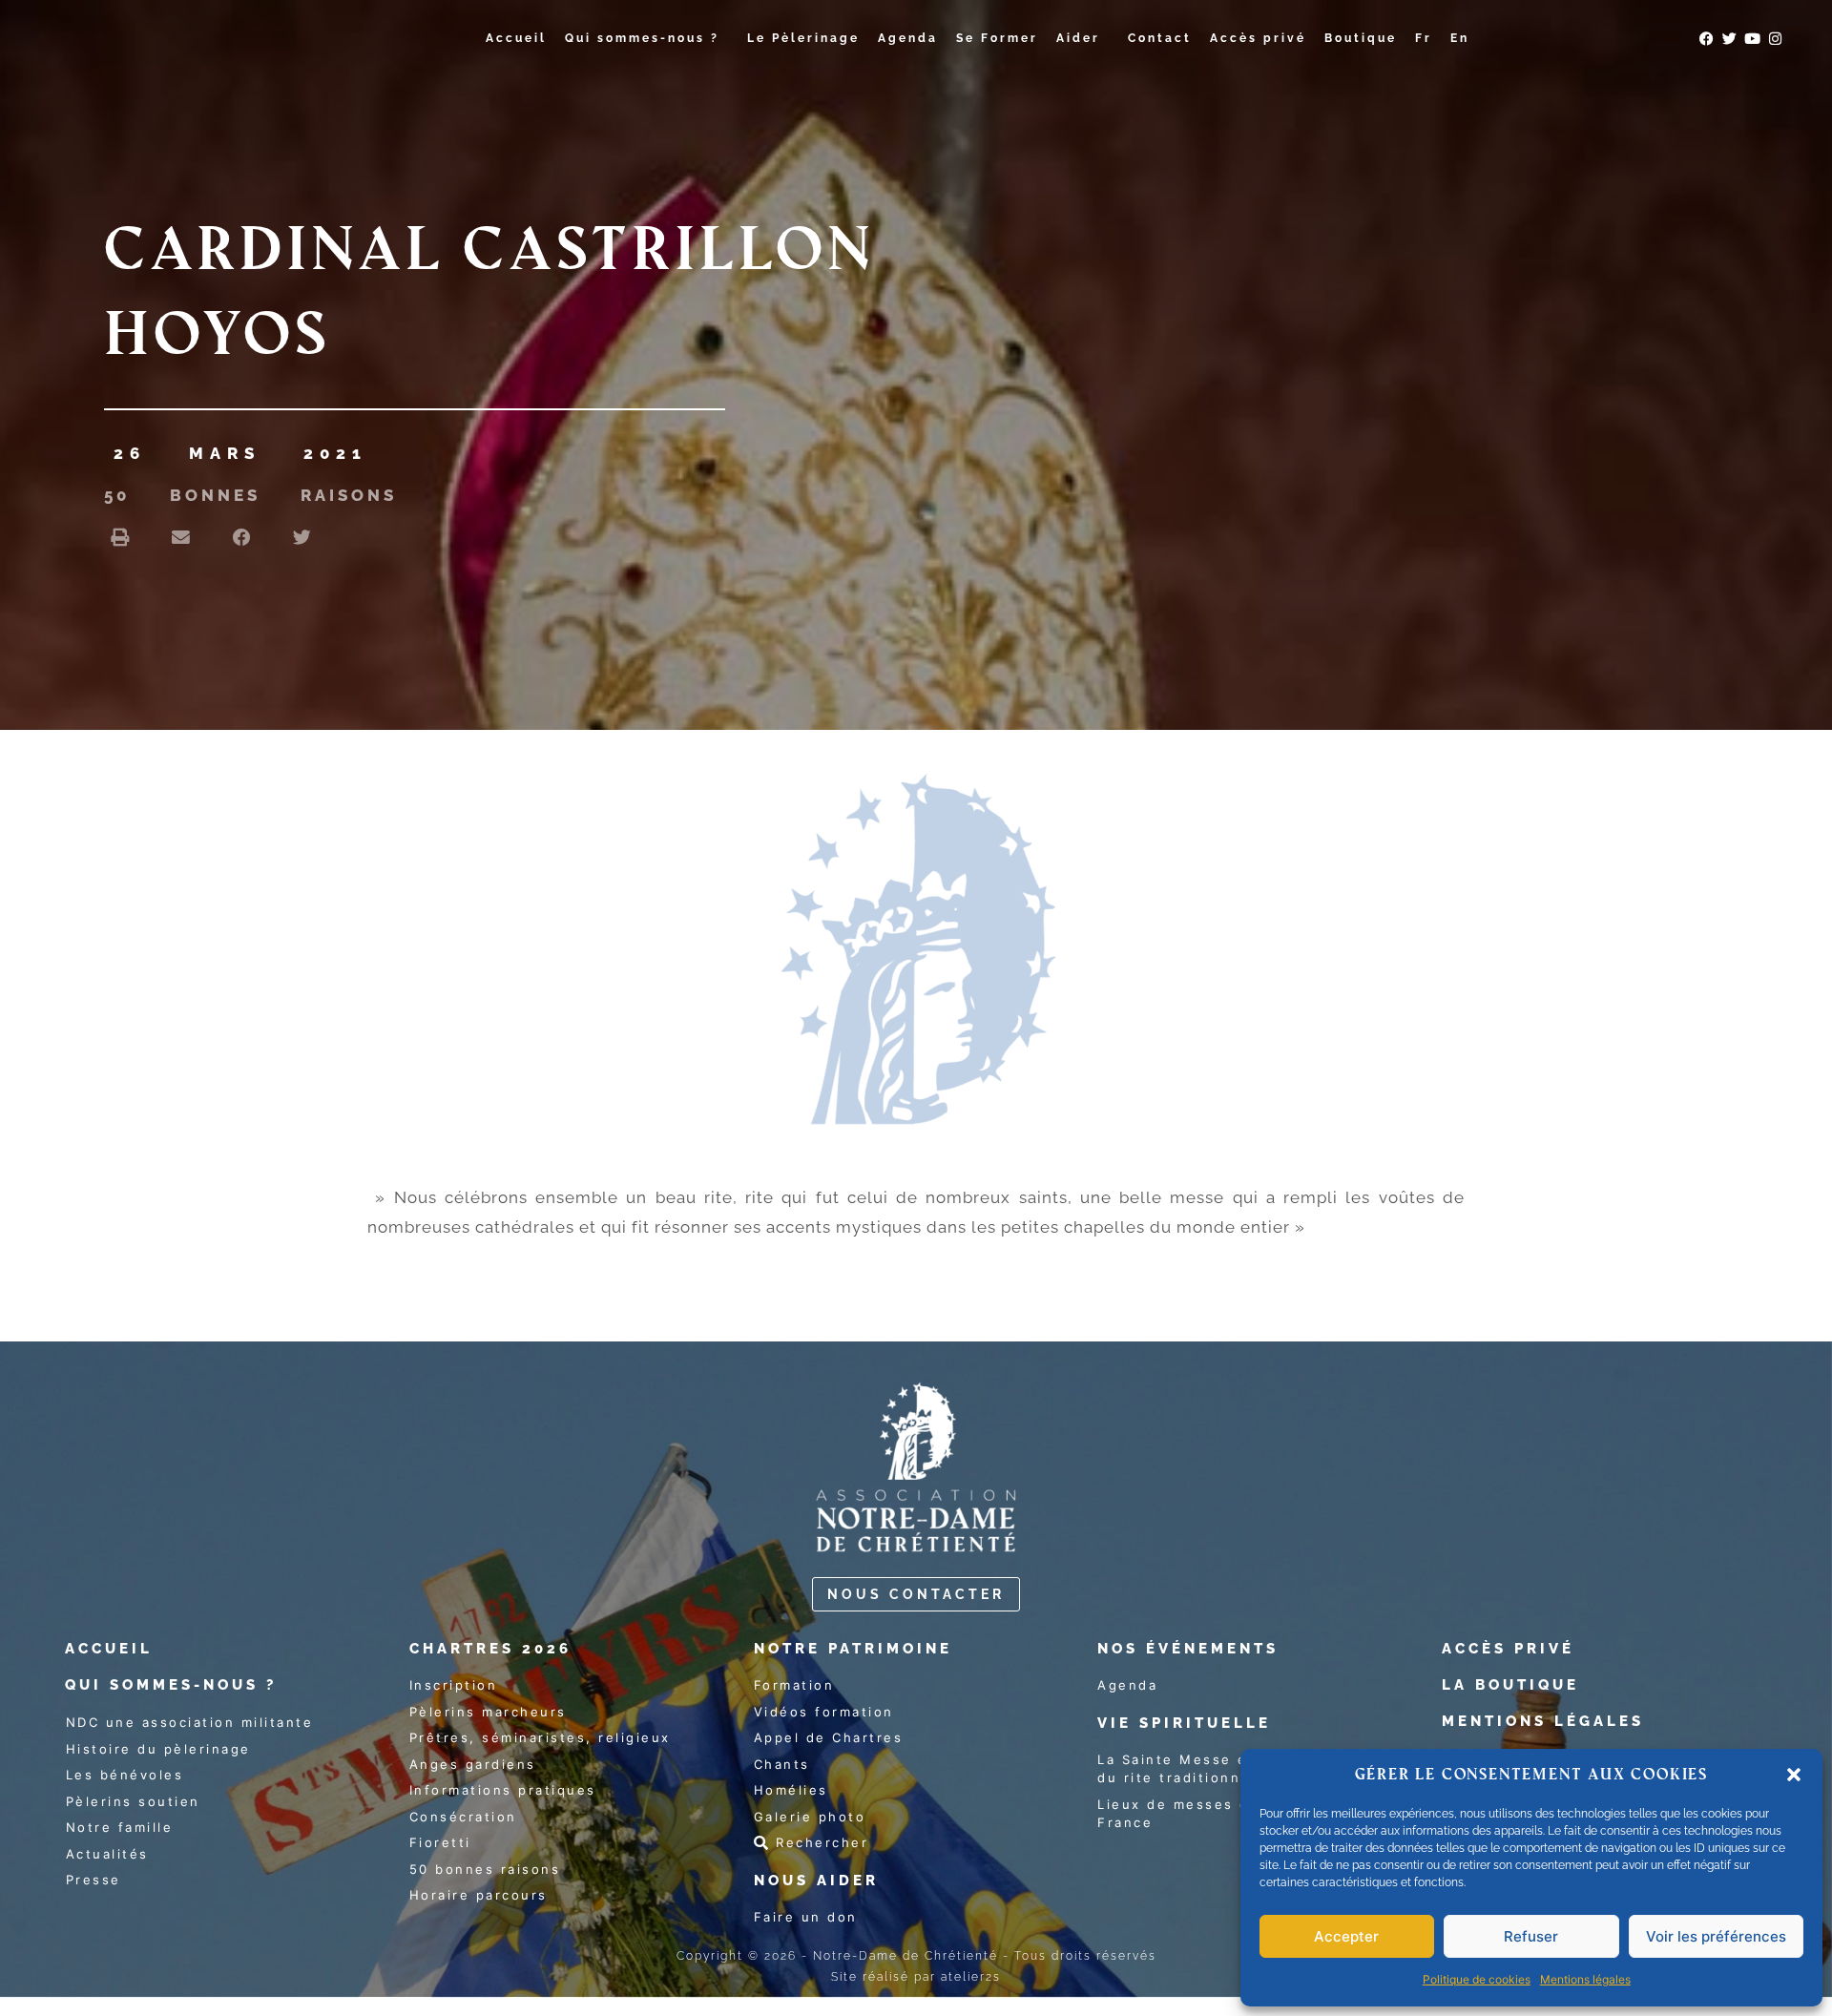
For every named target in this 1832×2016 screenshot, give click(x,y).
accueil (109, 1649)
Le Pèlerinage (803, 38)
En (1460, 38)
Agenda (908, 38)
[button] (1794, 1775)
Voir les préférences (1716, 1936)
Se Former (997, 38)
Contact (1160, 38)
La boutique (1510, 1685)
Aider (1078, 38)
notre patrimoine (853, 1649)
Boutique (1361, 38)
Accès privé (1258, 38)
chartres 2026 (490, 1649)
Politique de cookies (1477, 1979)
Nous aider (816, 1881)
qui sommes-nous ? (171, 1685)
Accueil (516, 38)
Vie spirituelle (1184, 1723)
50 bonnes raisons (250, 495)
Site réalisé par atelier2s (916, 1977)
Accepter (1346, 1936)
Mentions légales (1585, 1979)
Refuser (1531, 1936)
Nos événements (1188, 1649)
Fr (1424, 38)
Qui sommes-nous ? (642, 38)
